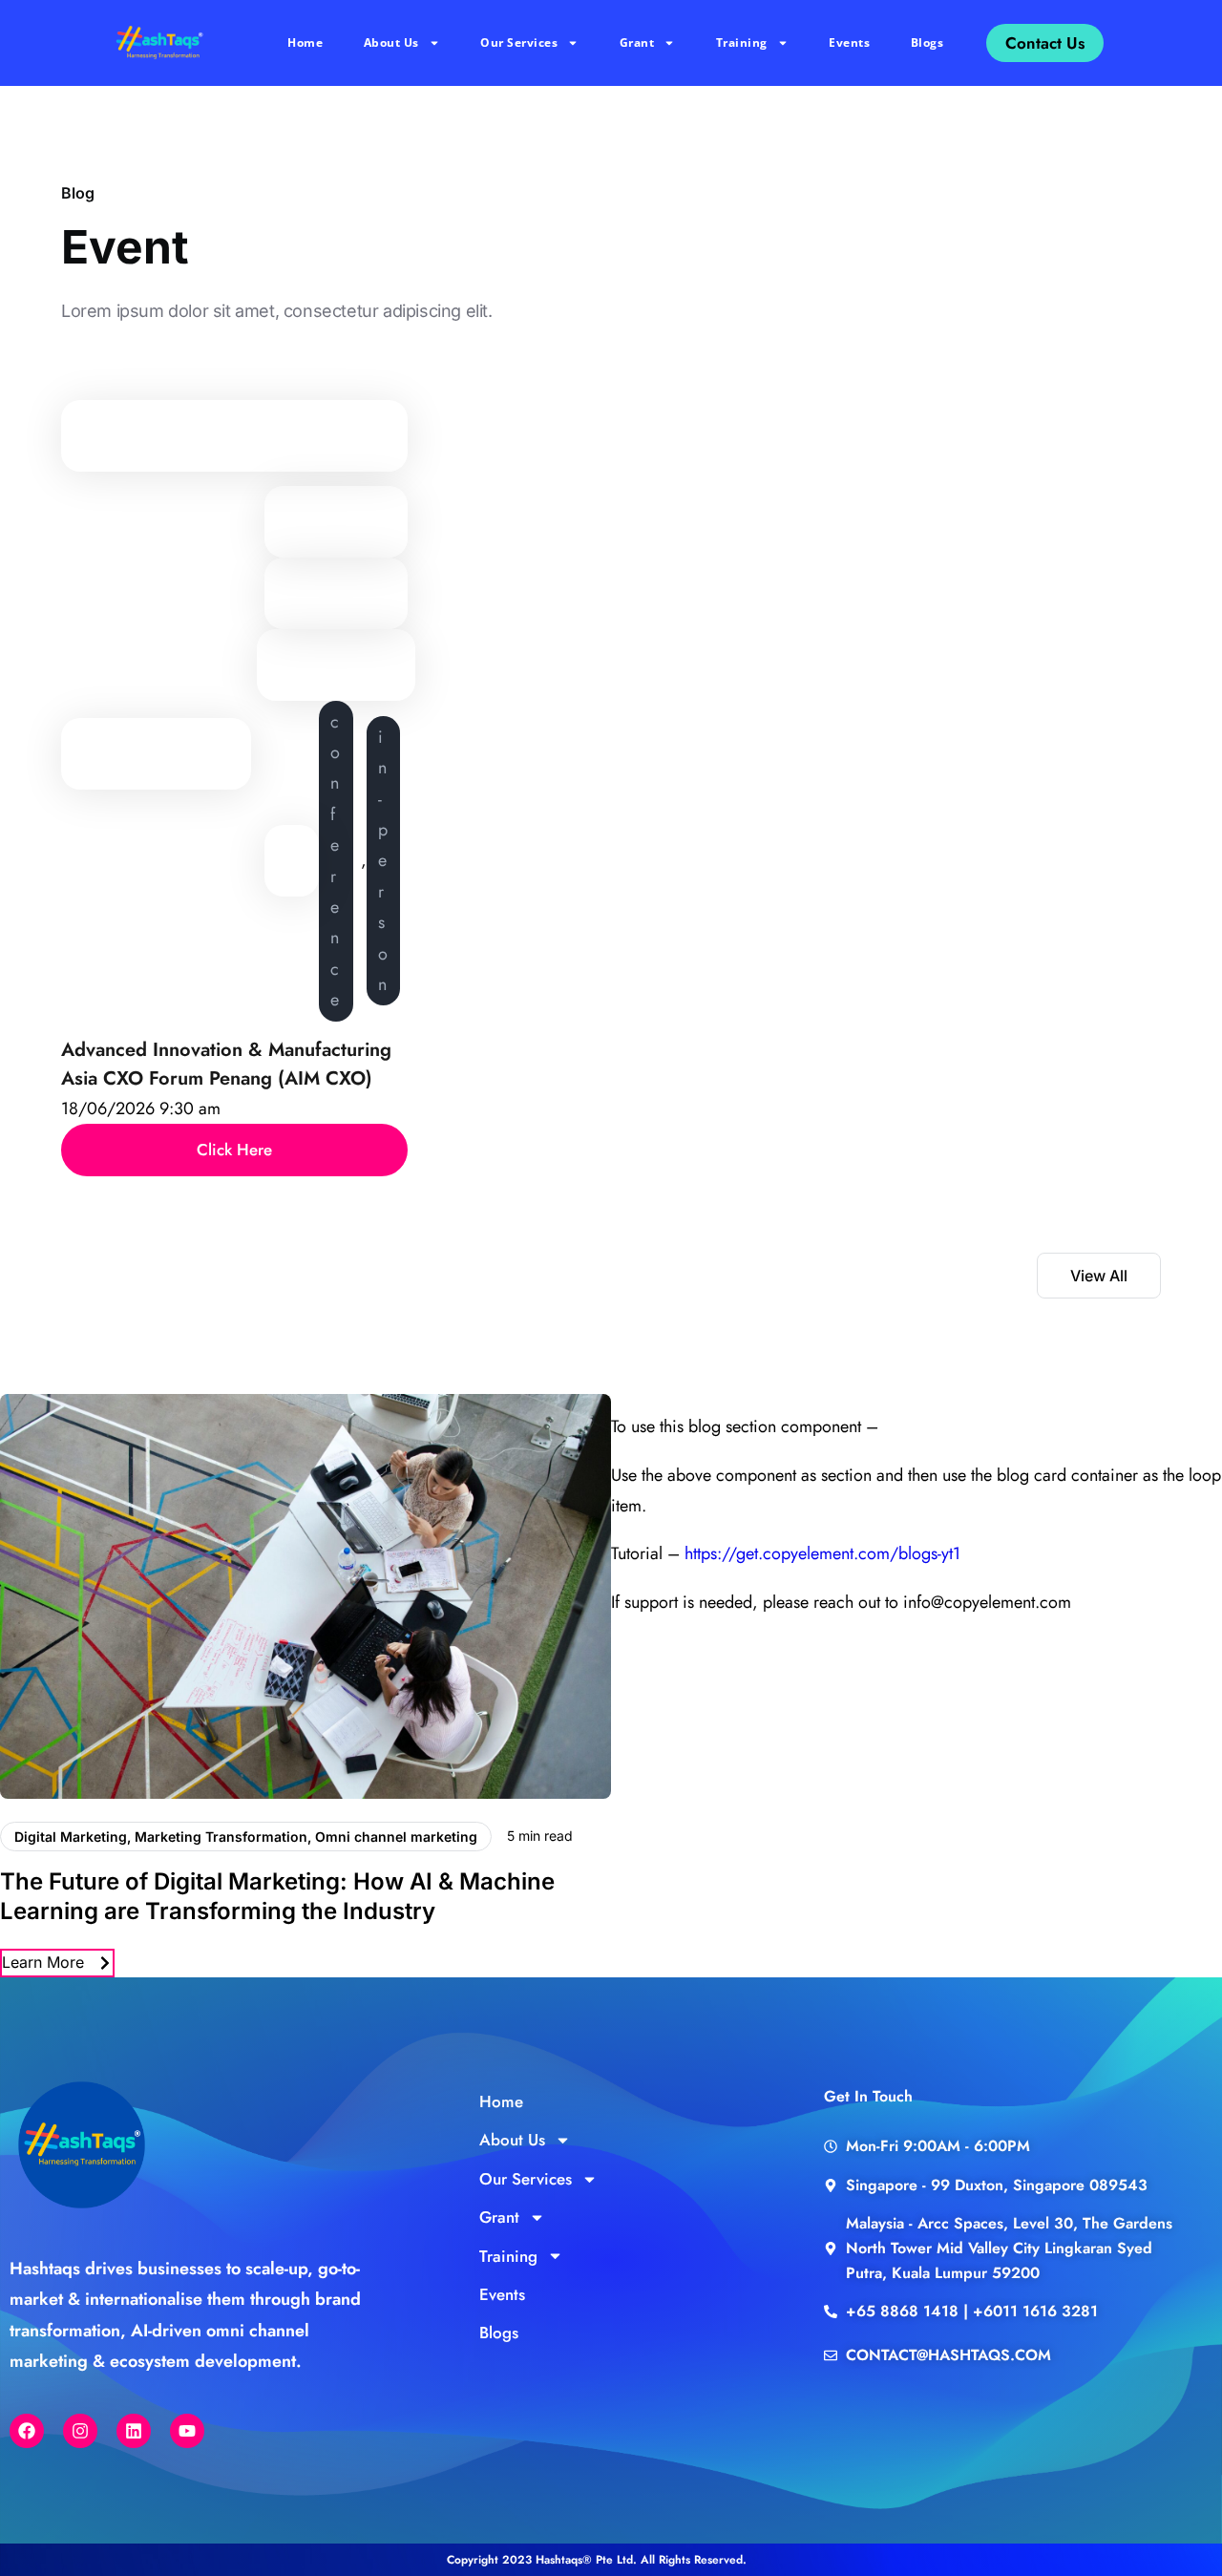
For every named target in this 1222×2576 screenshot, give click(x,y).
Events (849, 42)
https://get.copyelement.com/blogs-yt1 (822, 1553)
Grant (637, 42)
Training (742, 42)
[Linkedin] (134, 2431)
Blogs (927, 42)
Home (305, 42)
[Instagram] (80, 2431)
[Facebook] (27, 2431)
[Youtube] (187, 2431)
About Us (391, 42)
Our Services (519, 42)
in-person (383, 861)
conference (335, 861)
